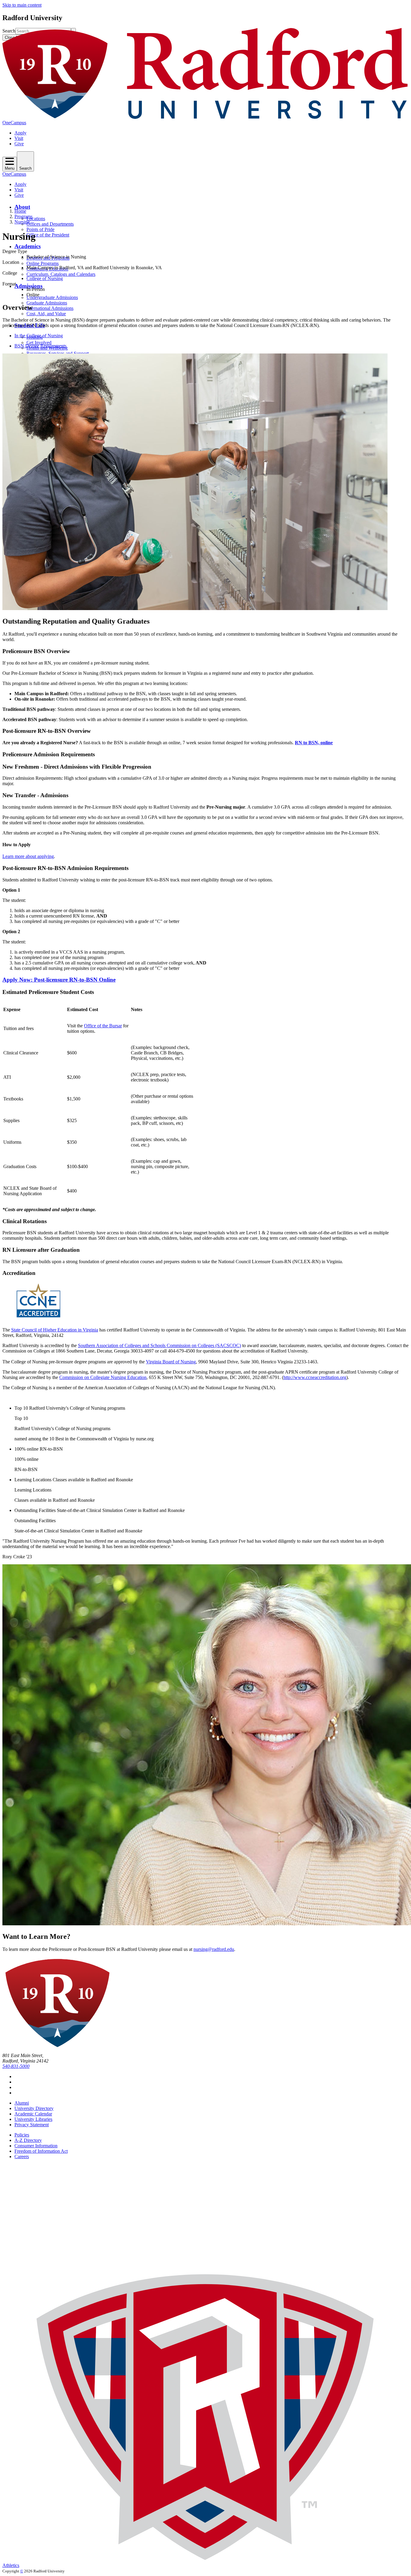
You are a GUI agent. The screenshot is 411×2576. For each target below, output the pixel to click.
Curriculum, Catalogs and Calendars (61, 274)
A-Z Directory (28, 2140)
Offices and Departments (50, 224)
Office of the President (48, 235)
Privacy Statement (32, 2125)
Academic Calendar (33, 2114)
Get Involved (39, 342)
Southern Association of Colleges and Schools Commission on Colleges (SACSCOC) (159, 1345)
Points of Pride (40, 229)
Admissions (28, 286)
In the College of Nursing (39, 336)
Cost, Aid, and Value (46, 314)
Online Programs (43, 263)
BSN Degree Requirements (40, 346)
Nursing (22, 222)
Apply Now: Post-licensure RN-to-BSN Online (59, 980)
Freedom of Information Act (41, 2151)
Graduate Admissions (47, 303)
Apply (20, 133)
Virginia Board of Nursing (171, 1362)
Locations (36, 219)
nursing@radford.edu (214, 1949)
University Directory (34, 2108)
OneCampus (14, 123)
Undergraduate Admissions (52, 297)
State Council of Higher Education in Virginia (55, 1330)
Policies (22, 2135)
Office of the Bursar (103, 1026)
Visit (19, 138)
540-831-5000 (16, 2066)
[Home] (205, 117)
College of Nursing (45, 278)
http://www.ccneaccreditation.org (315, 1377)
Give (19, 144)
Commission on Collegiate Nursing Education (103, 1377)
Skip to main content (22, 5)
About (22, 207)
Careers (22, 2156)
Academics (28, 246)
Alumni (22, 2103)
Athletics (11, 2565)
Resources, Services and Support (58, 353)
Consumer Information (36, 2146)
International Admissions (50, 308)
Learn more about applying (28, 856)
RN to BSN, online (314, 743)
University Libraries (33, 2119)
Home (20, 211)
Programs (23, 216)
